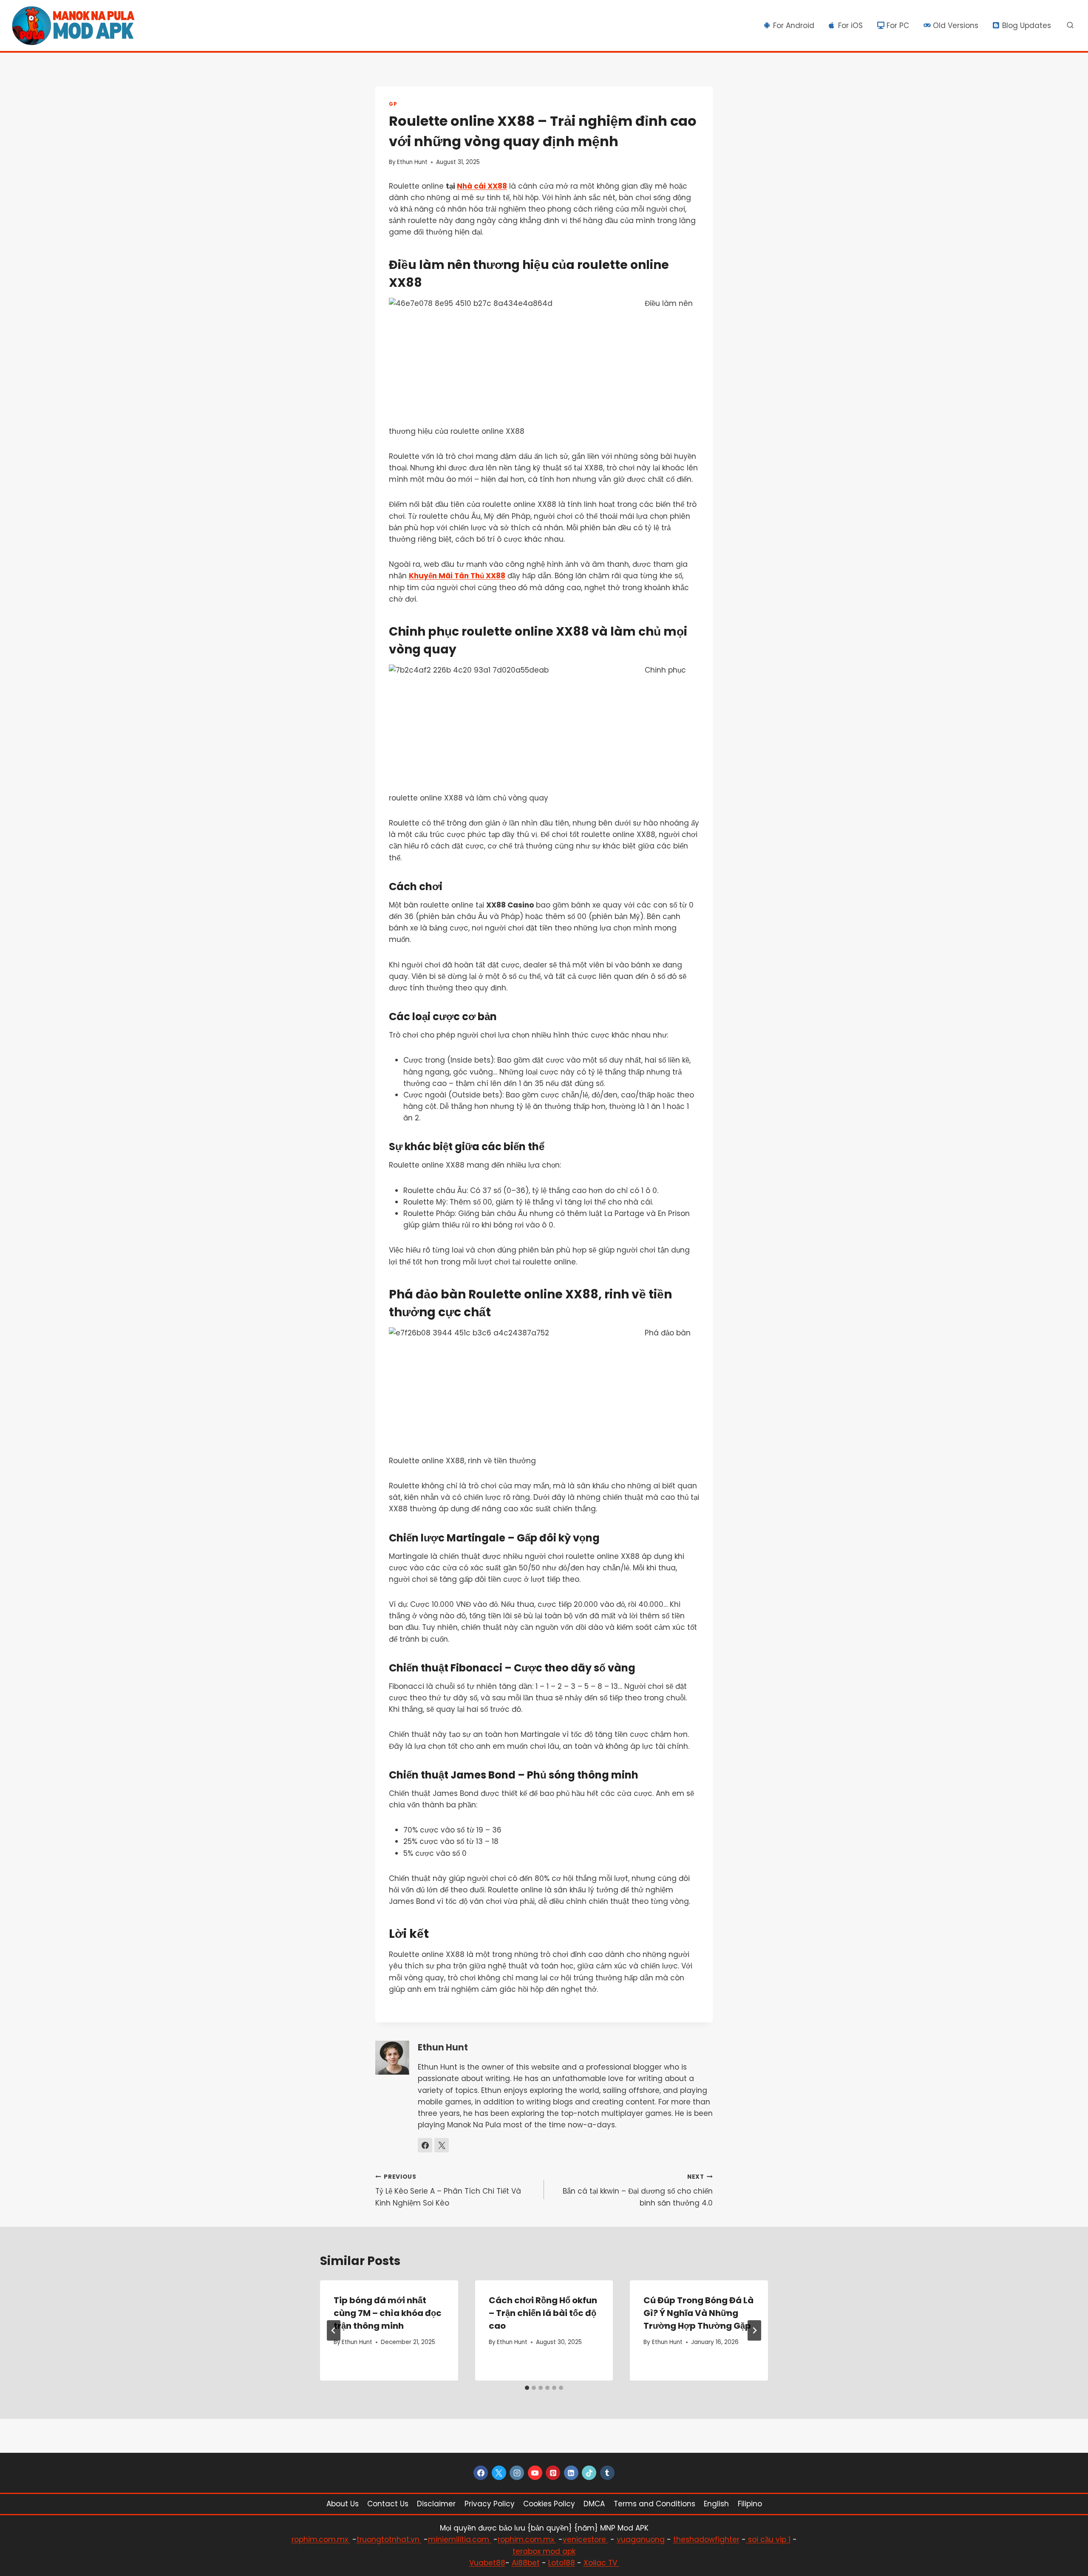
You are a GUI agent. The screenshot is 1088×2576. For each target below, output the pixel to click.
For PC (898, 25)
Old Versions (956, 25)
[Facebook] (481, 2473)
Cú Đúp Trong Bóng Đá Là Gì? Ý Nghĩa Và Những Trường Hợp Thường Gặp (698, 2313)
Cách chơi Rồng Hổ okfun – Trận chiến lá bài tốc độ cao (543, 2313)
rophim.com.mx (321, 2539)
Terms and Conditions (654, 2504)
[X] (499, 2473)
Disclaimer (436, 2504)
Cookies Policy (549, 2504)
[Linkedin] (571, 2473)
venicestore (585, 2539)
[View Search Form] (1070, 25)
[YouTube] (535, 2473)
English (716, 2504)
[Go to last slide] (334, 2330)
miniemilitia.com (460, 2539)
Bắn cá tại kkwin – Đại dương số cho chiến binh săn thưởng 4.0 (638, 2190)
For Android (794, 25)
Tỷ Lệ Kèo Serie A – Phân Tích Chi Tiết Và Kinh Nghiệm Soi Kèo (448, 2190)
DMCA (594, 2504)
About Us (343, 2504)
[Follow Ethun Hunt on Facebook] (425, 2145)
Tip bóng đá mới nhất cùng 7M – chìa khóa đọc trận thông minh (388, 2313)
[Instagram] (517, 2473)
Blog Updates (1027, 25)
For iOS (850, 25)
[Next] (754, 2330)
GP (393, 104)
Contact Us (388, 2504)
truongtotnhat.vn (389, 2539)
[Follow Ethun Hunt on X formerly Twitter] (442, 2145)
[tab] (527, 2388)
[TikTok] (589, 2473)
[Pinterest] (553, 2473)
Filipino (750, 2504)
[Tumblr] (607, 2473)
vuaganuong (641, 2539)
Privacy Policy (490, 2504)
